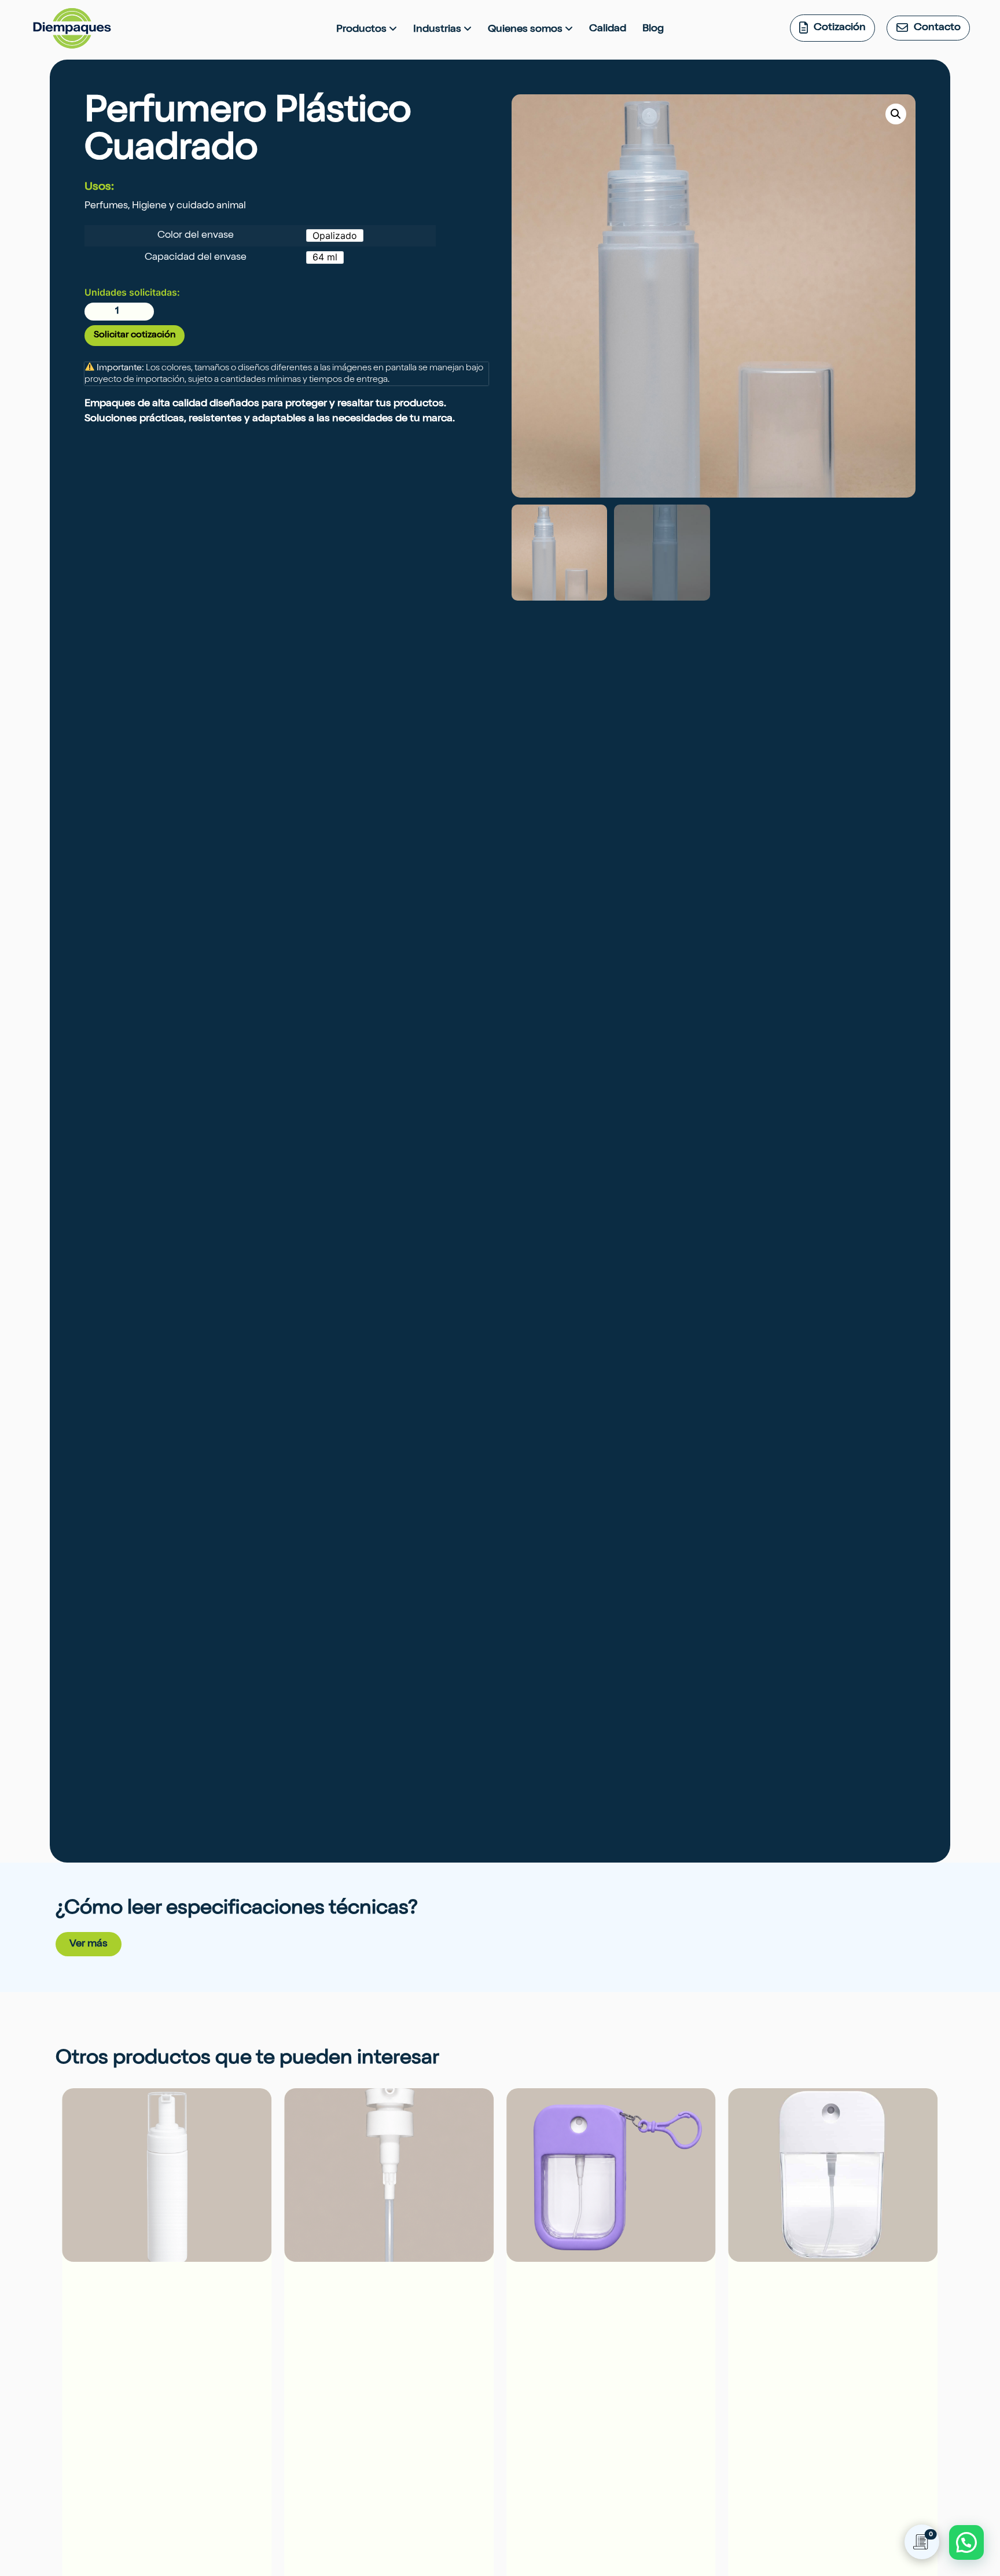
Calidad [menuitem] (608, 29)
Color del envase (196, 236)
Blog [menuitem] (653, 29)
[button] (896, 114)
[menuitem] (367, 30)
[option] (335, 235)
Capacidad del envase (196, 258)
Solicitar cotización (135, 336)
